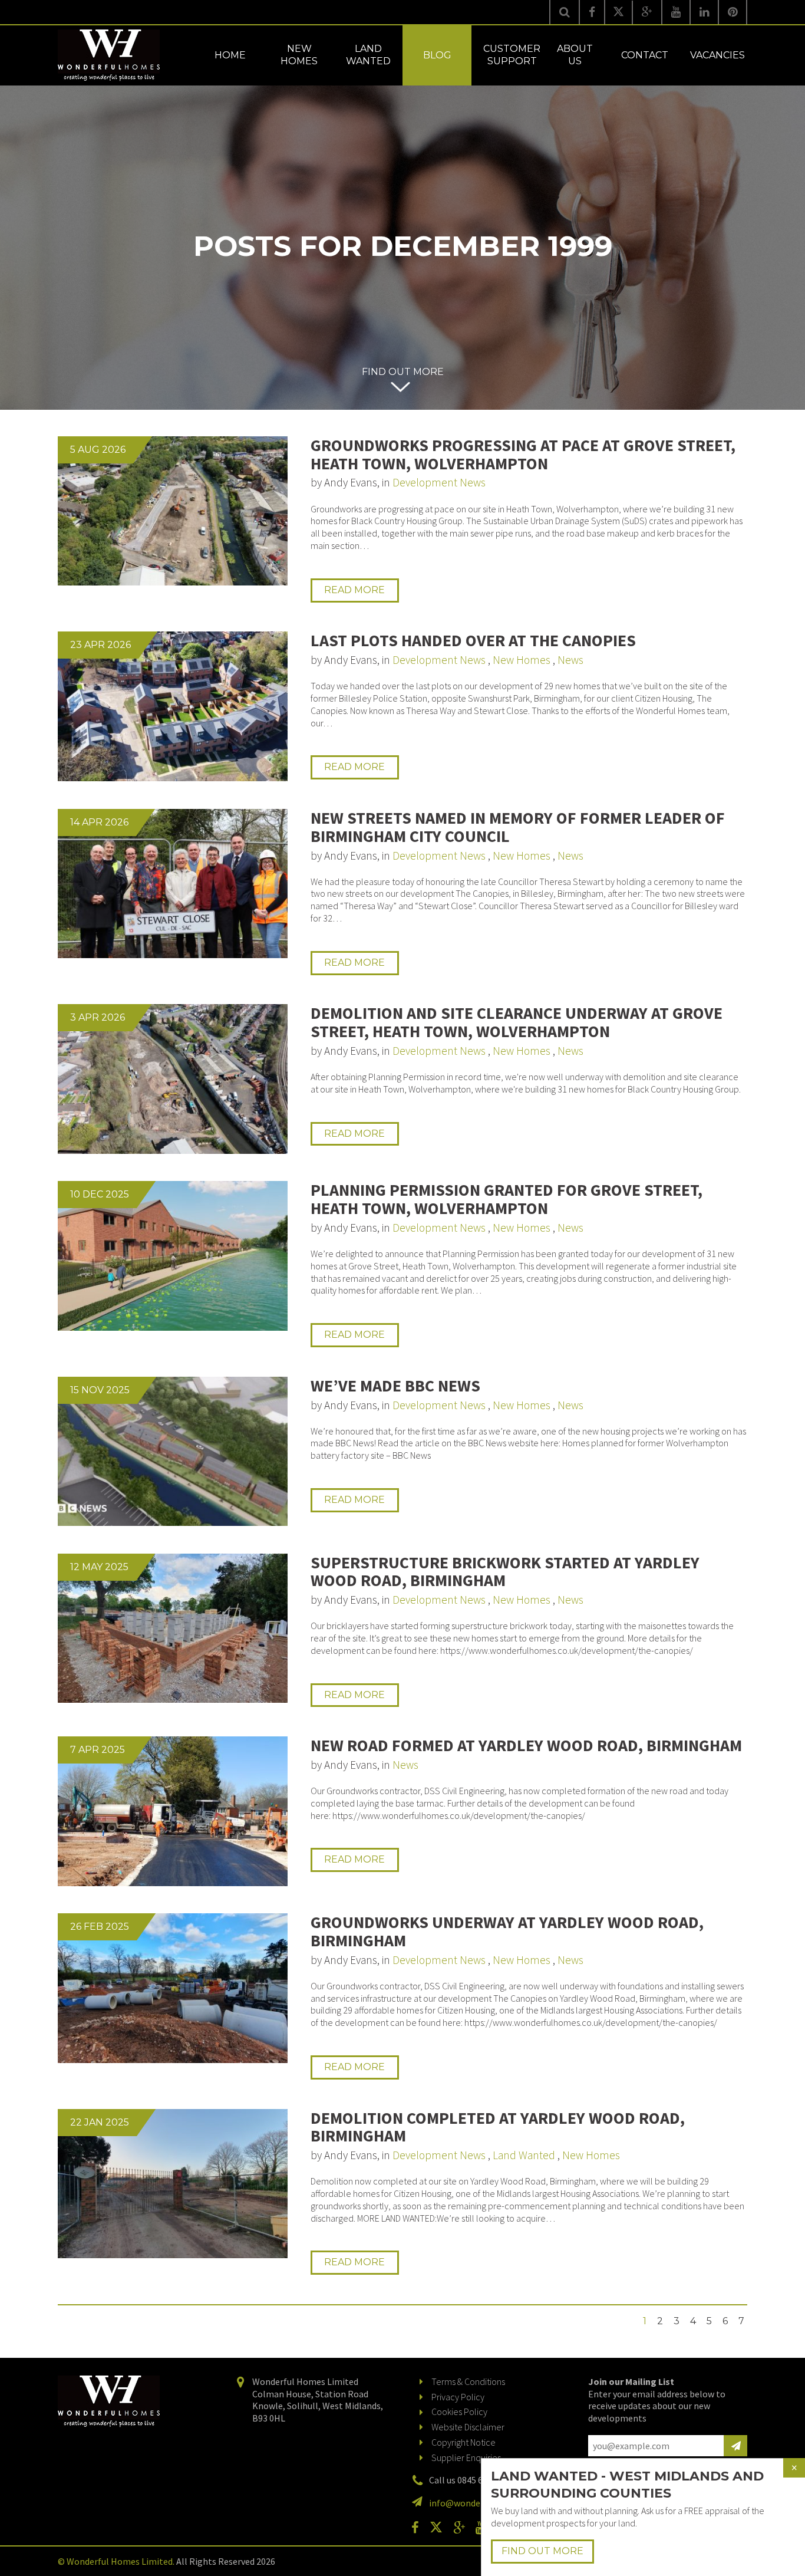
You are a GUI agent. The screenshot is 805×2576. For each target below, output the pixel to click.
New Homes (299, 55)
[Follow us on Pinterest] (733, 12)
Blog (437, 55)
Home (230, 55)
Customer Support (512, 55)
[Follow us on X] (618, 12)
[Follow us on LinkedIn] (704, 12)
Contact (645, 55)
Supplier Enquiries (466, 2457)
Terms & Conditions (468, 2381)
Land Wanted (368, 55)
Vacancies (717, 55)
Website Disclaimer (468, 2427)
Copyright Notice (463, 2442)
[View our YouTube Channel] (676, 12)
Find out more (403, 372)
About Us (575, 55)
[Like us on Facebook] (592, 12)
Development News (439, 482)
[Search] (564, 12)
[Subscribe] (735, 2446)
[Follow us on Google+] (647, 12)
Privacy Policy (458, 2397)
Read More (354, 590)
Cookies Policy (459, 2411)
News (570, 660)
